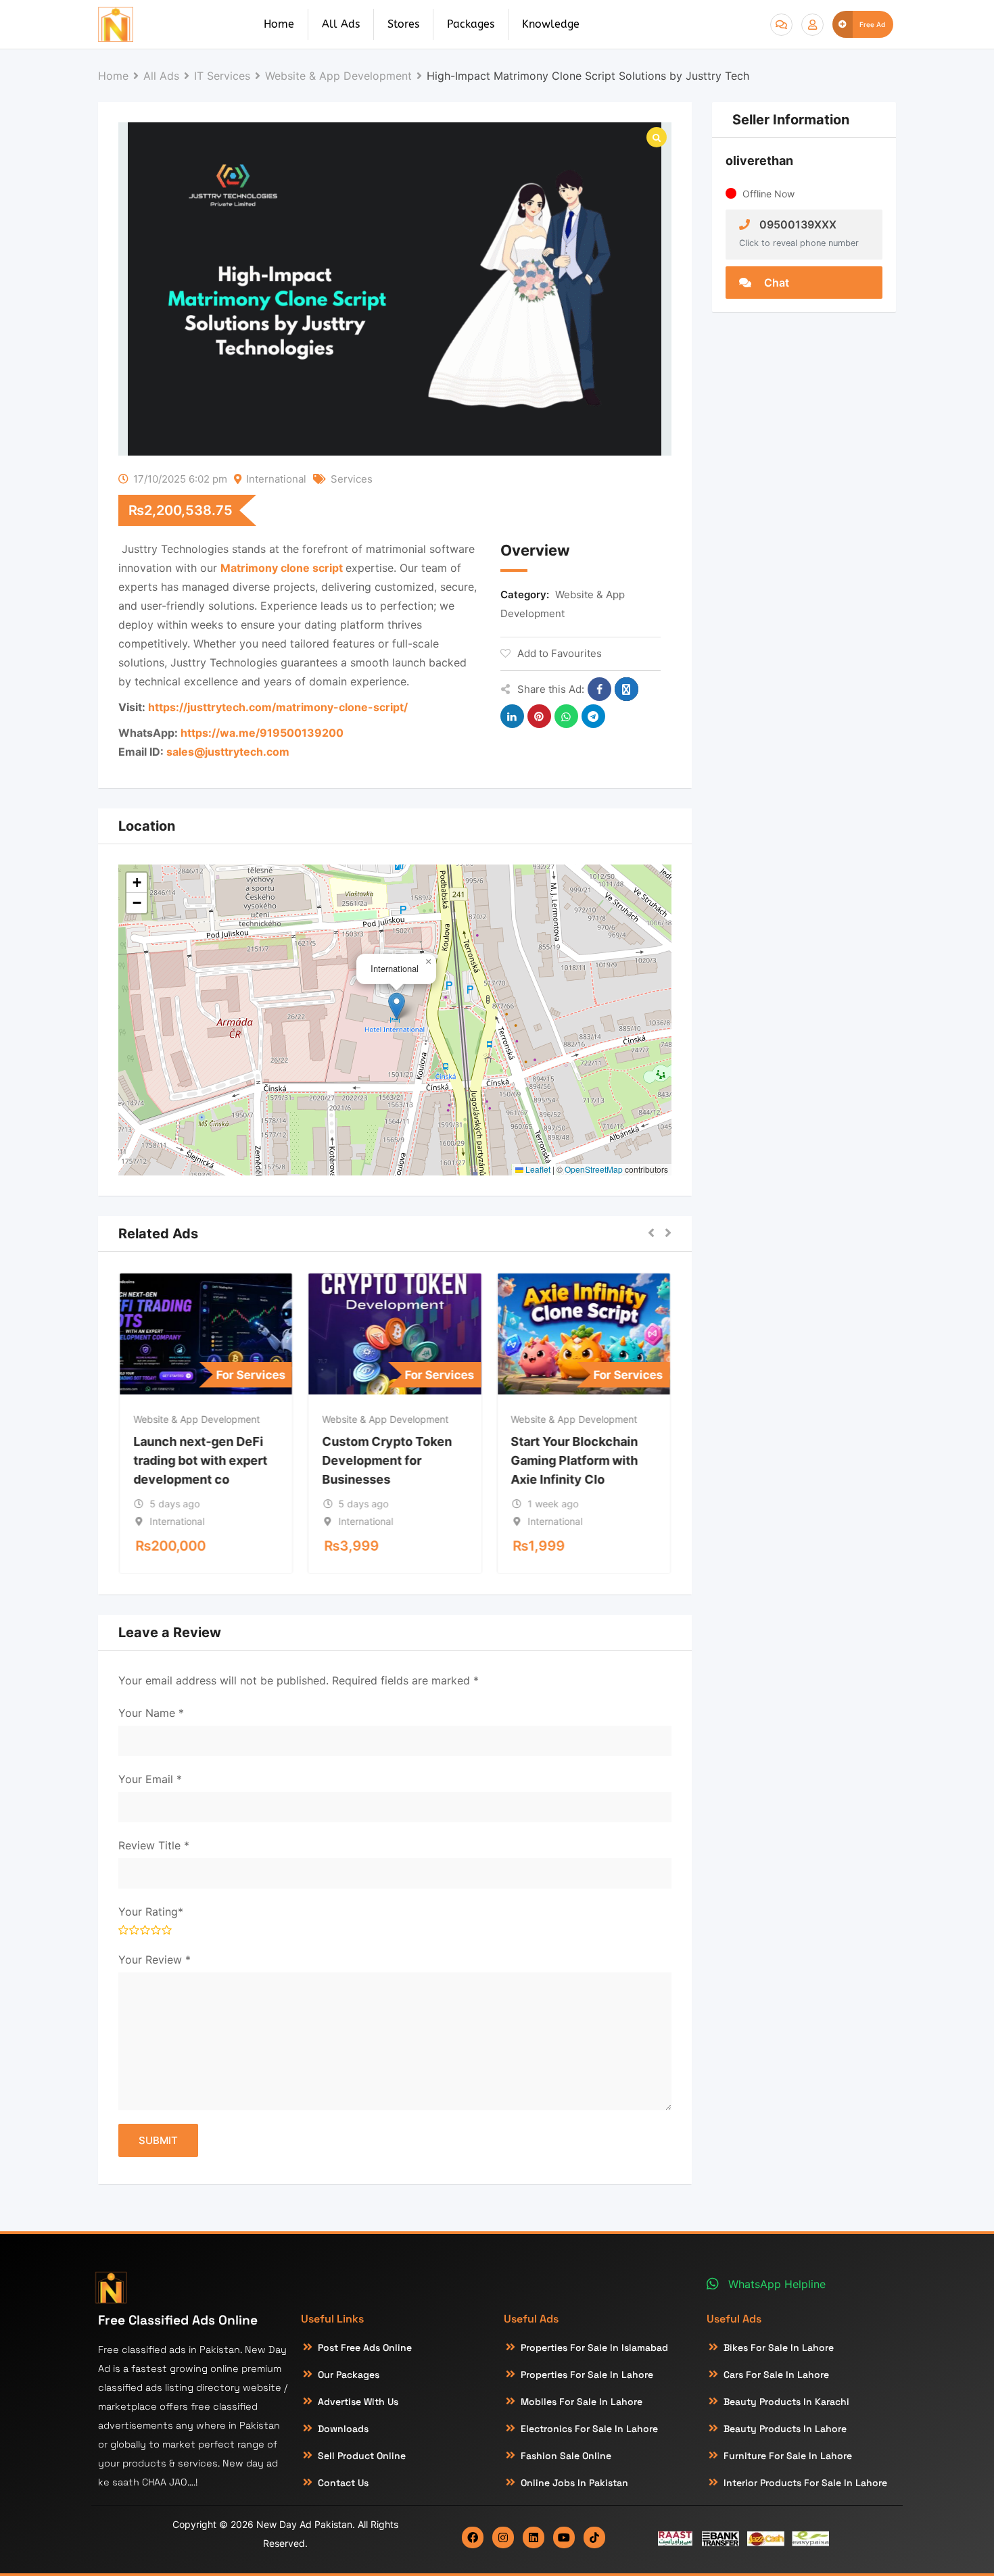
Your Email (150, 1779)
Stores (403, 24)
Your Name (151, 1713)
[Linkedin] (534, 2537)
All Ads (341, 24)
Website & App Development (196, 1419)
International (276, 479)
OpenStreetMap (594, 1169)
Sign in (812, 25)
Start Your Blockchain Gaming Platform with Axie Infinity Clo (575, 1460)
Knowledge (551, 24)
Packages (471, 24)
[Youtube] (564, 2537)
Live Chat (781, 25)
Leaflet (537, 1169)
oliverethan (759, 161)
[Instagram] (503, 2537)
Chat (775, 283)
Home (279, 24)
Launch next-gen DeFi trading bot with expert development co (200, 1460)
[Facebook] (473, 2537)
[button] (397, 1006)
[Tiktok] (594, 2537)
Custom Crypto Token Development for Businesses (387, 1460)
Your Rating (151, 1912)
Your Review (155, 1960)
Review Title (154, 1845)
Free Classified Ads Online (178, 2320)
